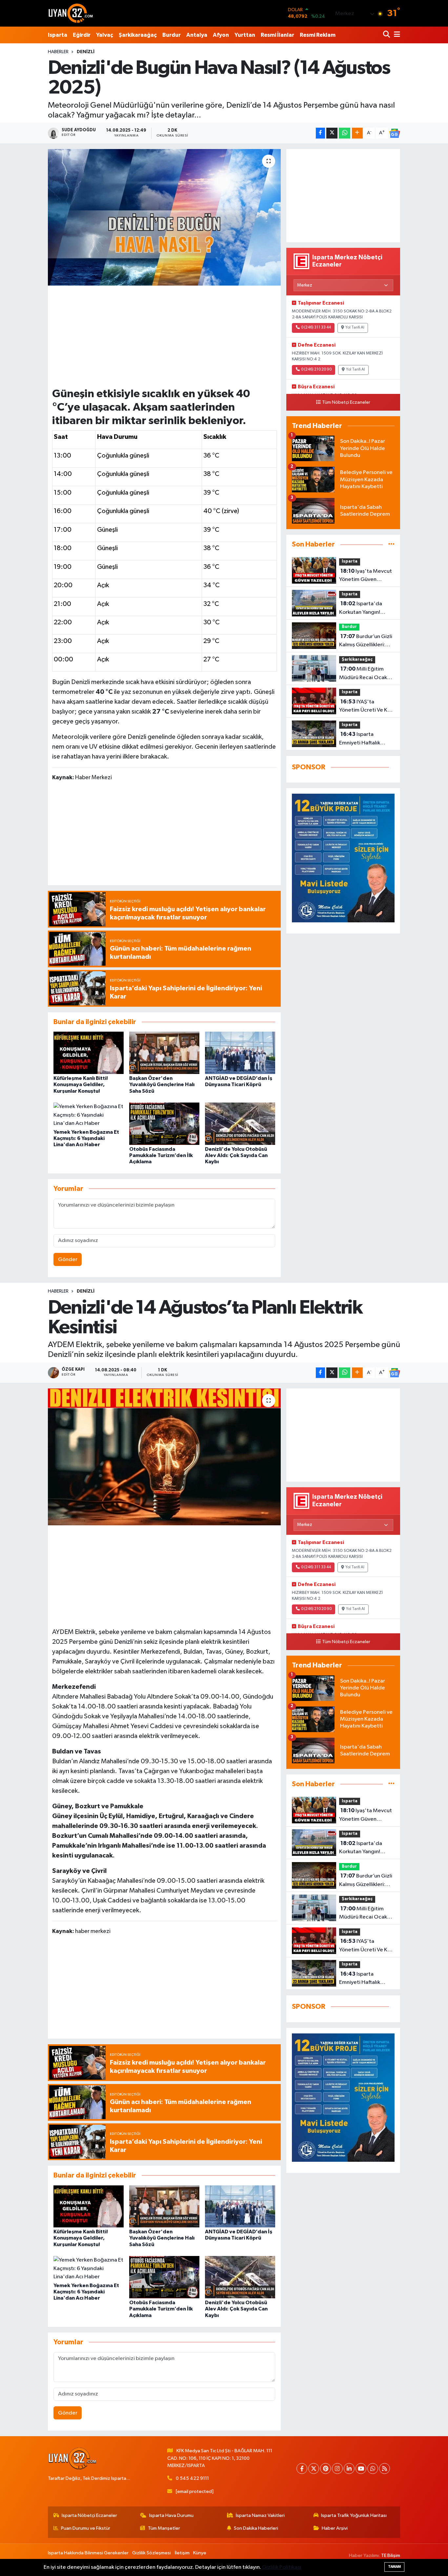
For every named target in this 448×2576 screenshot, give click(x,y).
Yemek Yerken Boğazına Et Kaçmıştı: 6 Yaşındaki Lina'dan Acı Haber (86, 1138)
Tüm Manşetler (164, 2528)
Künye (200, 2553)
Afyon (221, 35)
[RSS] (385, 2469)
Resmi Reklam (318, 35)
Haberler (58, 52)
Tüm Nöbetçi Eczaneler (346, 402)
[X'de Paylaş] (332, 133)
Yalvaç (105, 35)
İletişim (182, 2553)
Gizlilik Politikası (282, 2567)
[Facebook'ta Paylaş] (320, 133)
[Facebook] (302, 2469)
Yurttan (245, 35)
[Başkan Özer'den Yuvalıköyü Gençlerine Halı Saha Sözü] (164, 1053)
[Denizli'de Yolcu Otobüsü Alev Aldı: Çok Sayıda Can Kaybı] (240, 1124)
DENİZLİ (86, 52)
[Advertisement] (164, 336)
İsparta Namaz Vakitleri (260, 2515)
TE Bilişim (391, 2555)
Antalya (197, 35)
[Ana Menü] (396, 35)
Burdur (172, 35)
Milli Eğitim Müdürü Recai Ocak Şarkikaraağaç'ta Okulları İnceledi (363, 674)
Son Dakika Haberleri (256, 2528)
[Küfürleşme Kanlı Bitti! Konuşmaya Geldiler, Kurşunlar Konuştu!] (89, 1053)
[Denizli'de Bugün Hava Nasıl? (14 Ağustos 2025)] (164, 217)
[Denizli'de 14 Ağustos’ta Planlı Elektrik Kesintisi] (164, 1457)
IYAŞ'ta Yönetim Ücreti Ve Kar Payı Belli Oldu (366, 707)
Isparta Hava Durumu (171, 2515)
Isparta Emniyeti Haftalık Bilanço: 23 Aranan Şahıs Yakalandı (362, 739)
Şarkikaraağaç (138, 35)
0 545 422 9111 (192, 2478)
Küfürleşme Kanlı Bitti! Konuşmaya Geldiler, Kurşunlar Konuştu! (81, 1084)
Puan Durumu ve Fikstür (86, 2528)
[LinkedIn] (349, 2469)
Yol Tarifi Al (355, 328)
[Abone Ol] (395, 133)
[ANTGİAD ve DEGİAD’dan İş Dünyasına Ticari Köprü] (240, 1053)
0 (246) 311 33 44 (316, 328)
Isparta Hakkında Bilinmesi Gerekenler (88, 2553)
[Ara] (387, 35)
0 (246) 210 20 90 (316, 370)
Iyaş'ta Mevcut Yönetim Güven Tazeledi (366, 576)
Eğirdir (82, 35)
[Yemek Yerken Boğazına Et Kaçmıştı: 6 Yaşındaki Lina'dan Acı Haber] (89, 1115)
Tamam (394, 2567)
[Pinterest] (326, 2469)
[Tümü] (391, 544)
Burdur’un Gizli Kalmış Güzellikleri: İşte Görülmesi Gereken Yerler (366, 641)
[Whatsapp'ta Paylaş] (345, 133)
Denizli (123, 1642)
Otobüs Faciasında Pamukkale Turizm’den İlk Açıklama (161, 1155)
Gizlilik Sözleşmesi (152, 2553)
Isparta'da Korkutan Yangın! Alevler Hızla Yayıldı (363, 609)
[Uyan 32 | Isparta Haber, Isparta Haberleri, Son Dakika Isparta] (71, 13)
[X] (314, 2469)
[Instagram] (337, 2469)
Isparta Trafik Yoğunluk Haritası (354, 2515)
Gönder (68, 1260)
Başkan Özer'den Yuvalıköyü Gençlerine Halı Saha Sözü (162, 1084)
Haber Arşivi (335, 2528)
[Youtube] (361, 2469)
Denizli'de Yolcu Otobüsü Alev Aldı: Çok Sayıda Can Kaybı (236, 1155)
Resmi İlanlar (277, 35)
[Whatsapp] (373, 2469)
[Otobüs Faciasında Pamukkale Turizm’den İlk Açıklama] (164, 1124)
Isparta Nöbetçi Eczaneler (89, 2515)
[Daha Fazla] (357, 133)
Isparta (58, 35)
